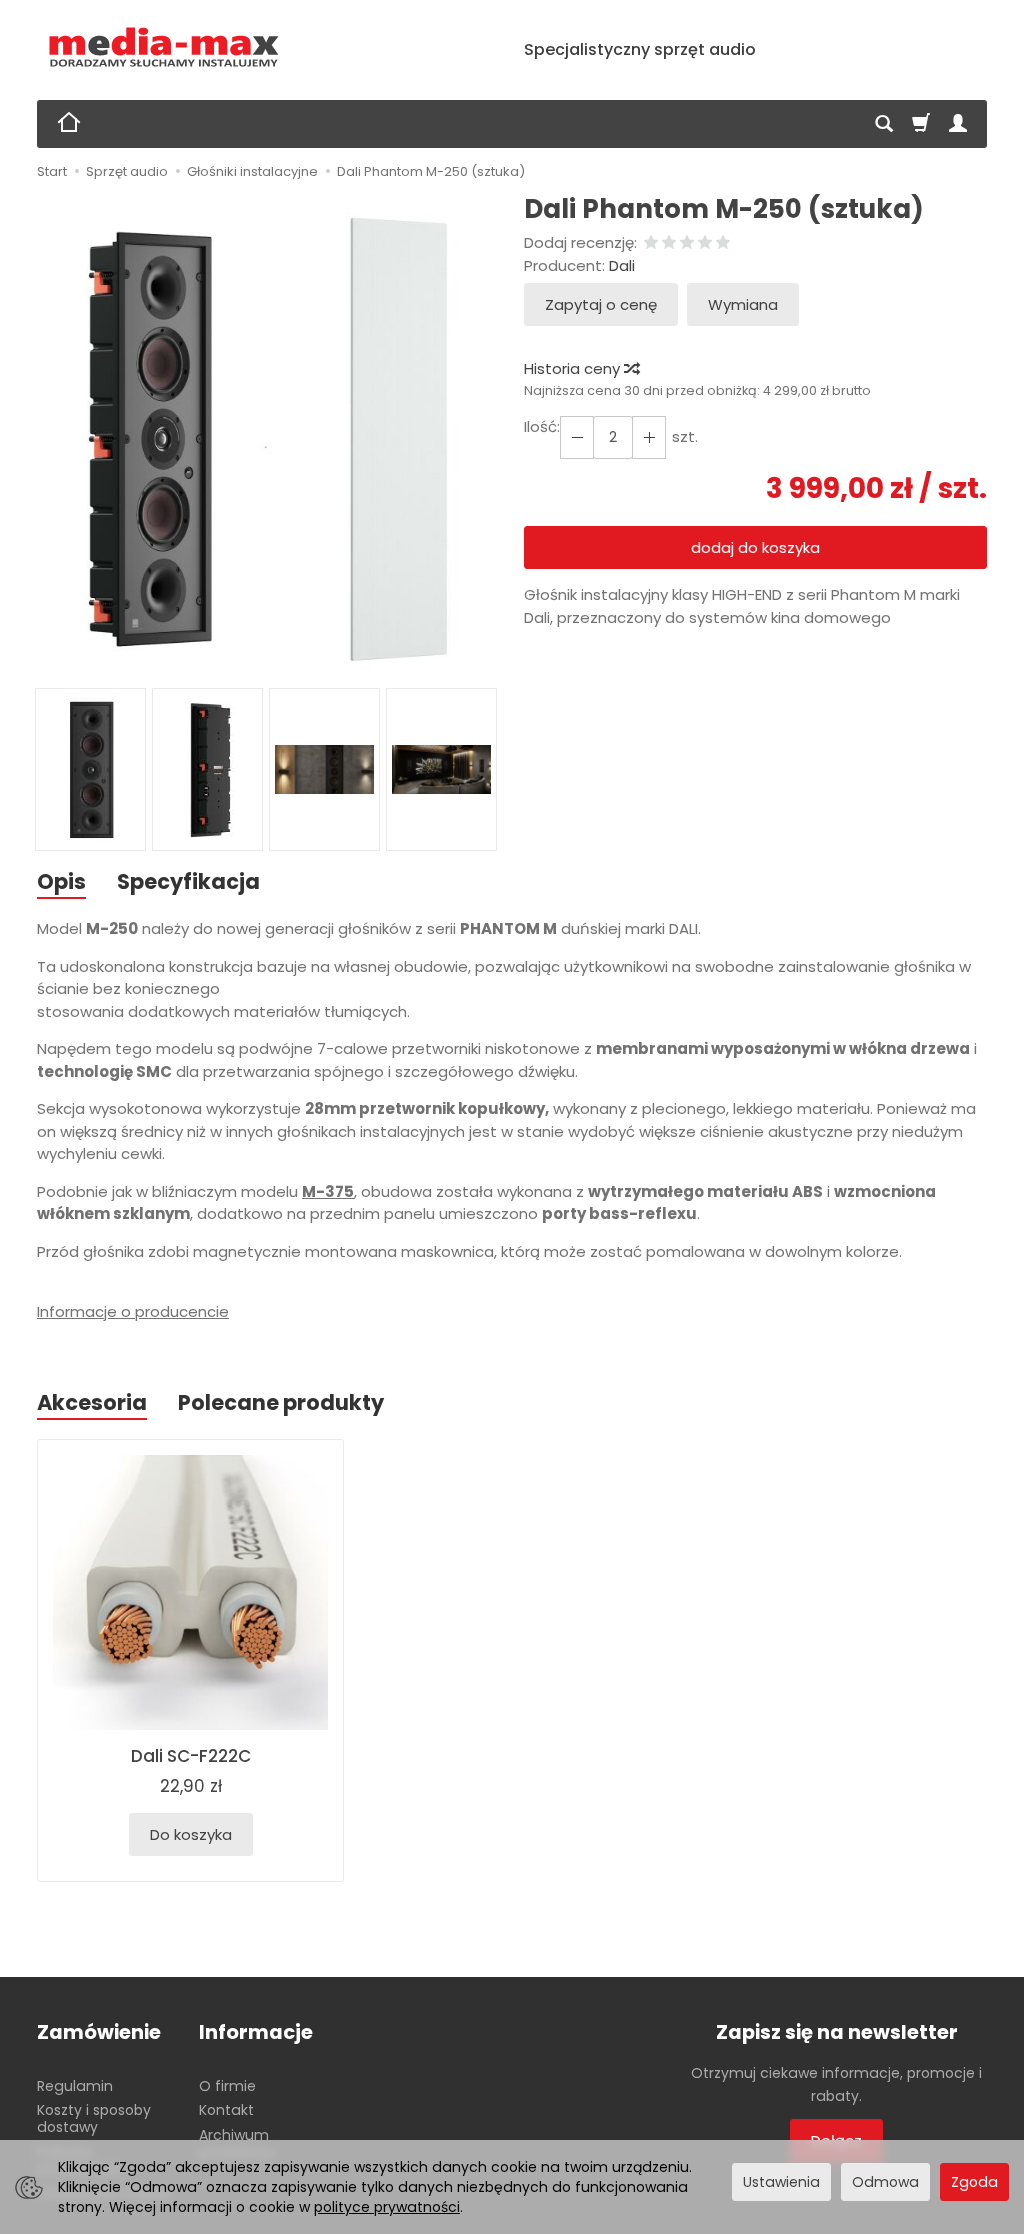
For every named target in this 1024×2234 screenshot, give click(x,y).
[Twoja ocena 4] (705, 243)
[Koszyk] (921, 124)
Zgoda (974, 2182)
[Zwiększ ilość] (577, 437)
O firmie (227, 2086)
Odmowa (885, 2182)
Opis (61, 881)
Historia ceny (574, 368)
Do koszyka (191, 1834)
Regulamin (75, 2086)
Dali (622, 265)
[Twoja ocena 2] (669, 243)
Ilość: (542, 426)
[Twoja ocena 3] (687, 243)
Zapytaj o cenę (601, 304)
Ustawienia (781, 2182)
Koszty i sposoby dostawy (94, 2118)
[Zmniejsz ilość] (649, 437)
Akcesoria (92, 1402)
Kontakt (226, 2110)
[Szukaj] (884, 124)
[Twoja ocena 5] (723, 243)
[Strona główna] (164, 47)
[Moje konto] (958, 124)
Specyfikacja (188, 881)
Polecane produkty (281, 1402)
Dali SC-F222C (191, 1756)
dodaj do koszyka (755, 547)
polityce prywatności (387, 2207)
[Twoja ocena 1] (651, 243)
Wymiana (743, 304)
